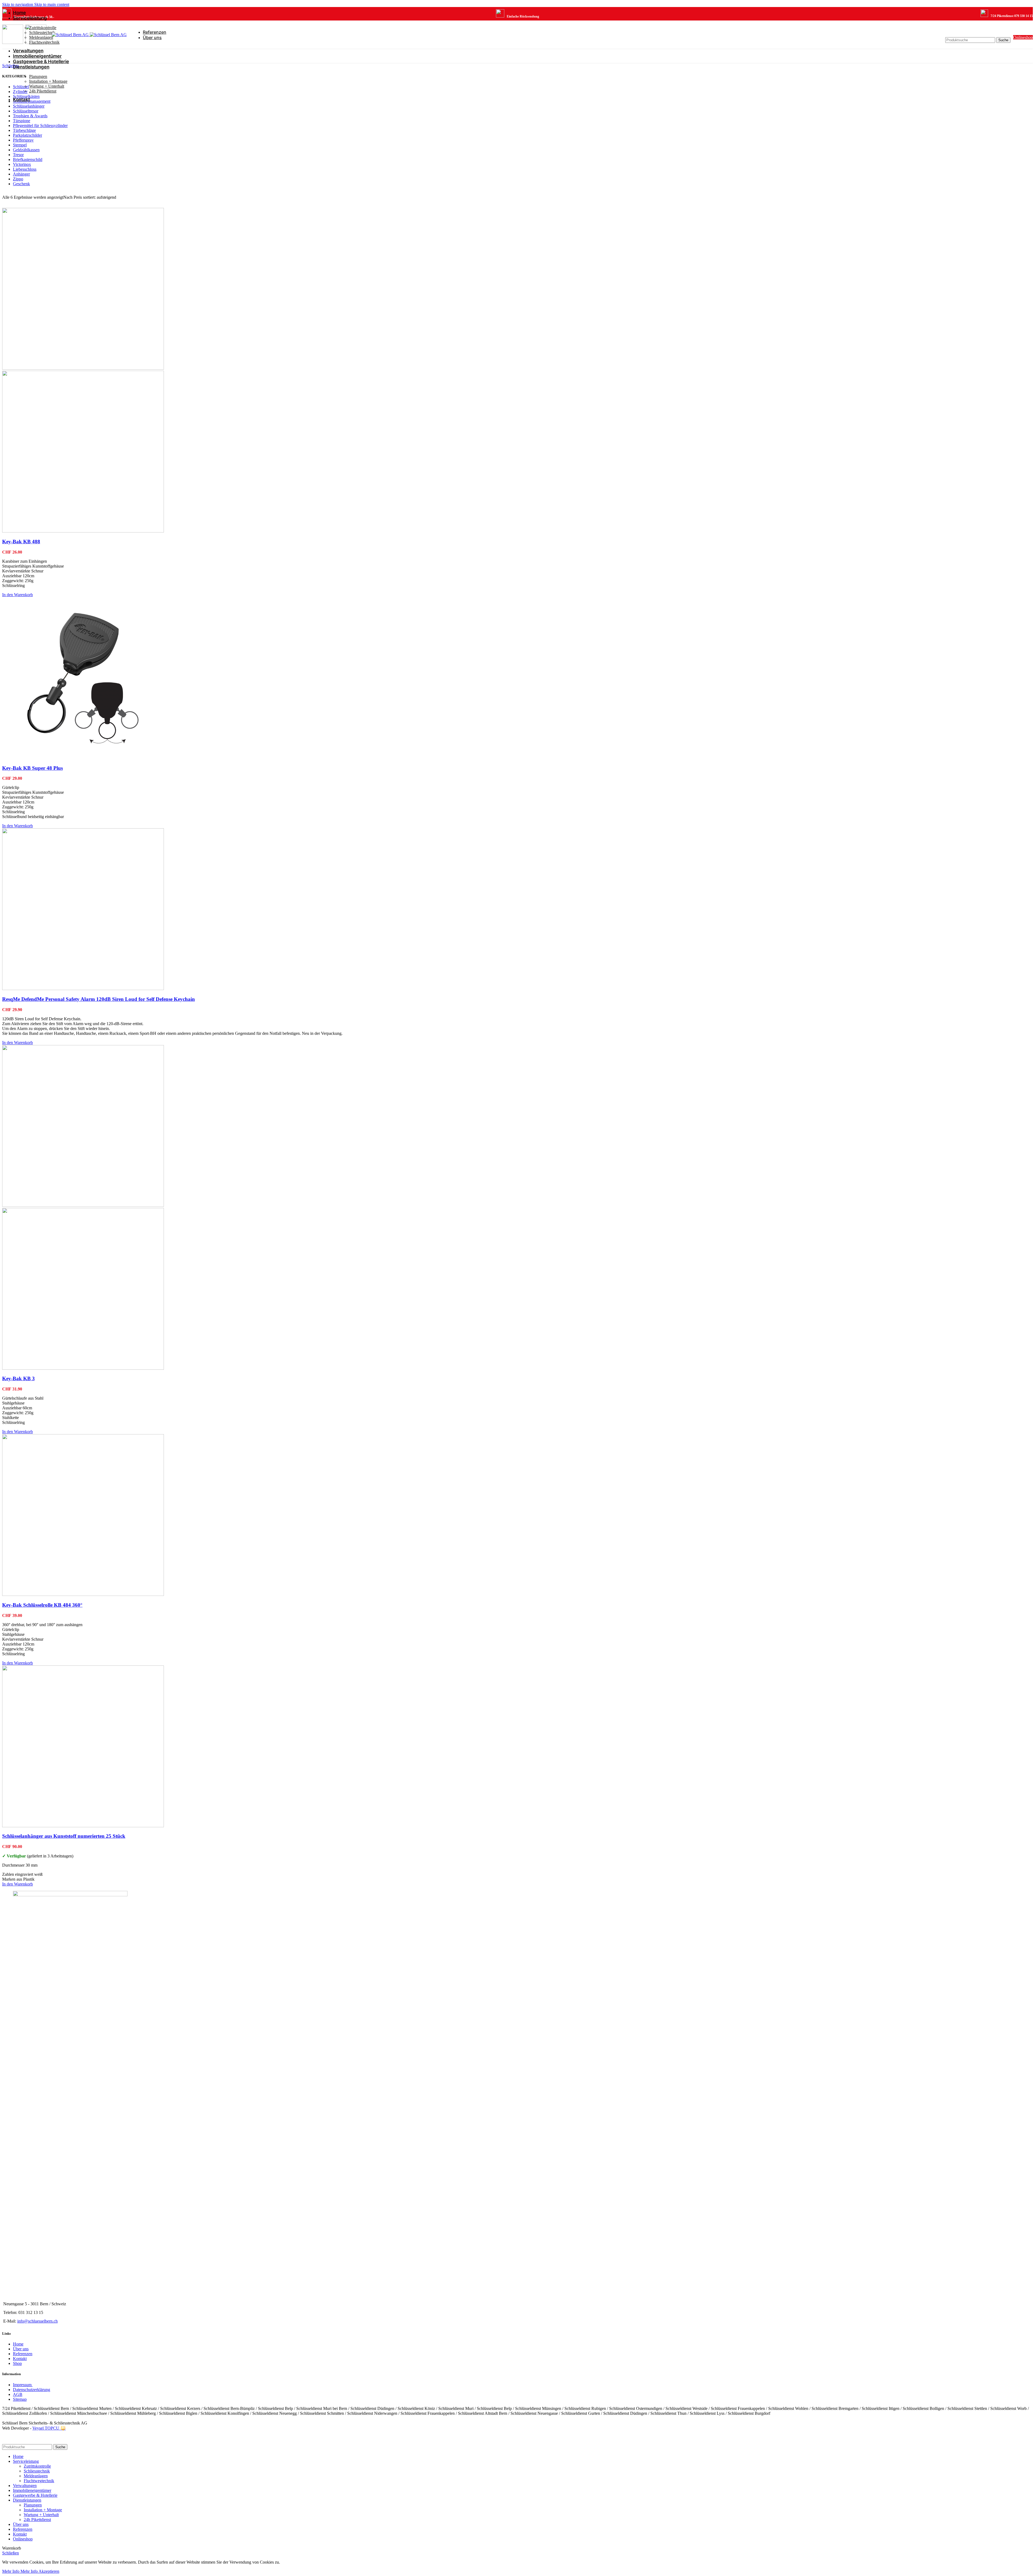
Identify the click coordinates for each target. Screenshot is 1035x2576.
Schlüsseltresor (26, 111)
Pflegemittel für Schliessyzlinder (40, 126)
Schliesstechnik (42, 32)
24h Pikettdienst (43, 91)
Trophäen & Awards (30, 116)
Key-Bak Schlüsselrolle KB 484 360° (42, 1605)
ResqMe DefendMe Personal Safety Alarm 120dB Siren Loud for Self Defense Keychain (99, 999)
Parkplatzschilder (27, 135)
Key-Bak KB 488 (21, 542)
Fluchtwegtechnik (44, 42)
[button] (18, 595)
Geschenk (21, 184)
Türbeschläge (24, 130)
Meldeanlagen (41, 37)
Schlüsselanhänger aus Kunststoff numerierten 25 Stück (64, 1836)
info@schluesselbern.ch (37, 2321)
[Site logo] (71, 35)
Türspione (22, 121)
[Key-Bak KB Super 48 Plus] (83, 758)
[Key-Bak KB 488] (83, 368)
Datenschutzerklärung (32, 2390)
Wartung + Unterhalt (47, 86)
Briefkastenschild (28, 159)
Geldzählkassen (26, 150)
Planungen (38, 76)
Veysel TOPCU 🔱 (49, 2428)
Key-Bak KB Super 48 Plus (32, 768)
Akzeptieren (49, 2571)
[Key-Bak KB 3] (83, 1205)
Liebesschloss (25, 169)
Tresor (18, 155)
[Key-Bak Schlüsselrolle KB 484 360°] (83, 1594)
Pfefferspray (23, 140)
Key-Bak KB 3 (18, 1378)
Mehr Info (20, 2571)
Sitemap (20, 2399)
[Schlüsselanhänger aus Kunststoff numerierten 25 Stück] (83, 1826)
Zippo (18, 179)
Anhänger (21, 174)
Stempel (20, 145)
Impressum (23, 2385)
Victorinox (22, 164)
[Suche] (978, 32)
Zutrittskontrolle (43, 28)
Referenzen (23, 2354)
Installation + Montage (48, 81)
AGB (18, 2394)
